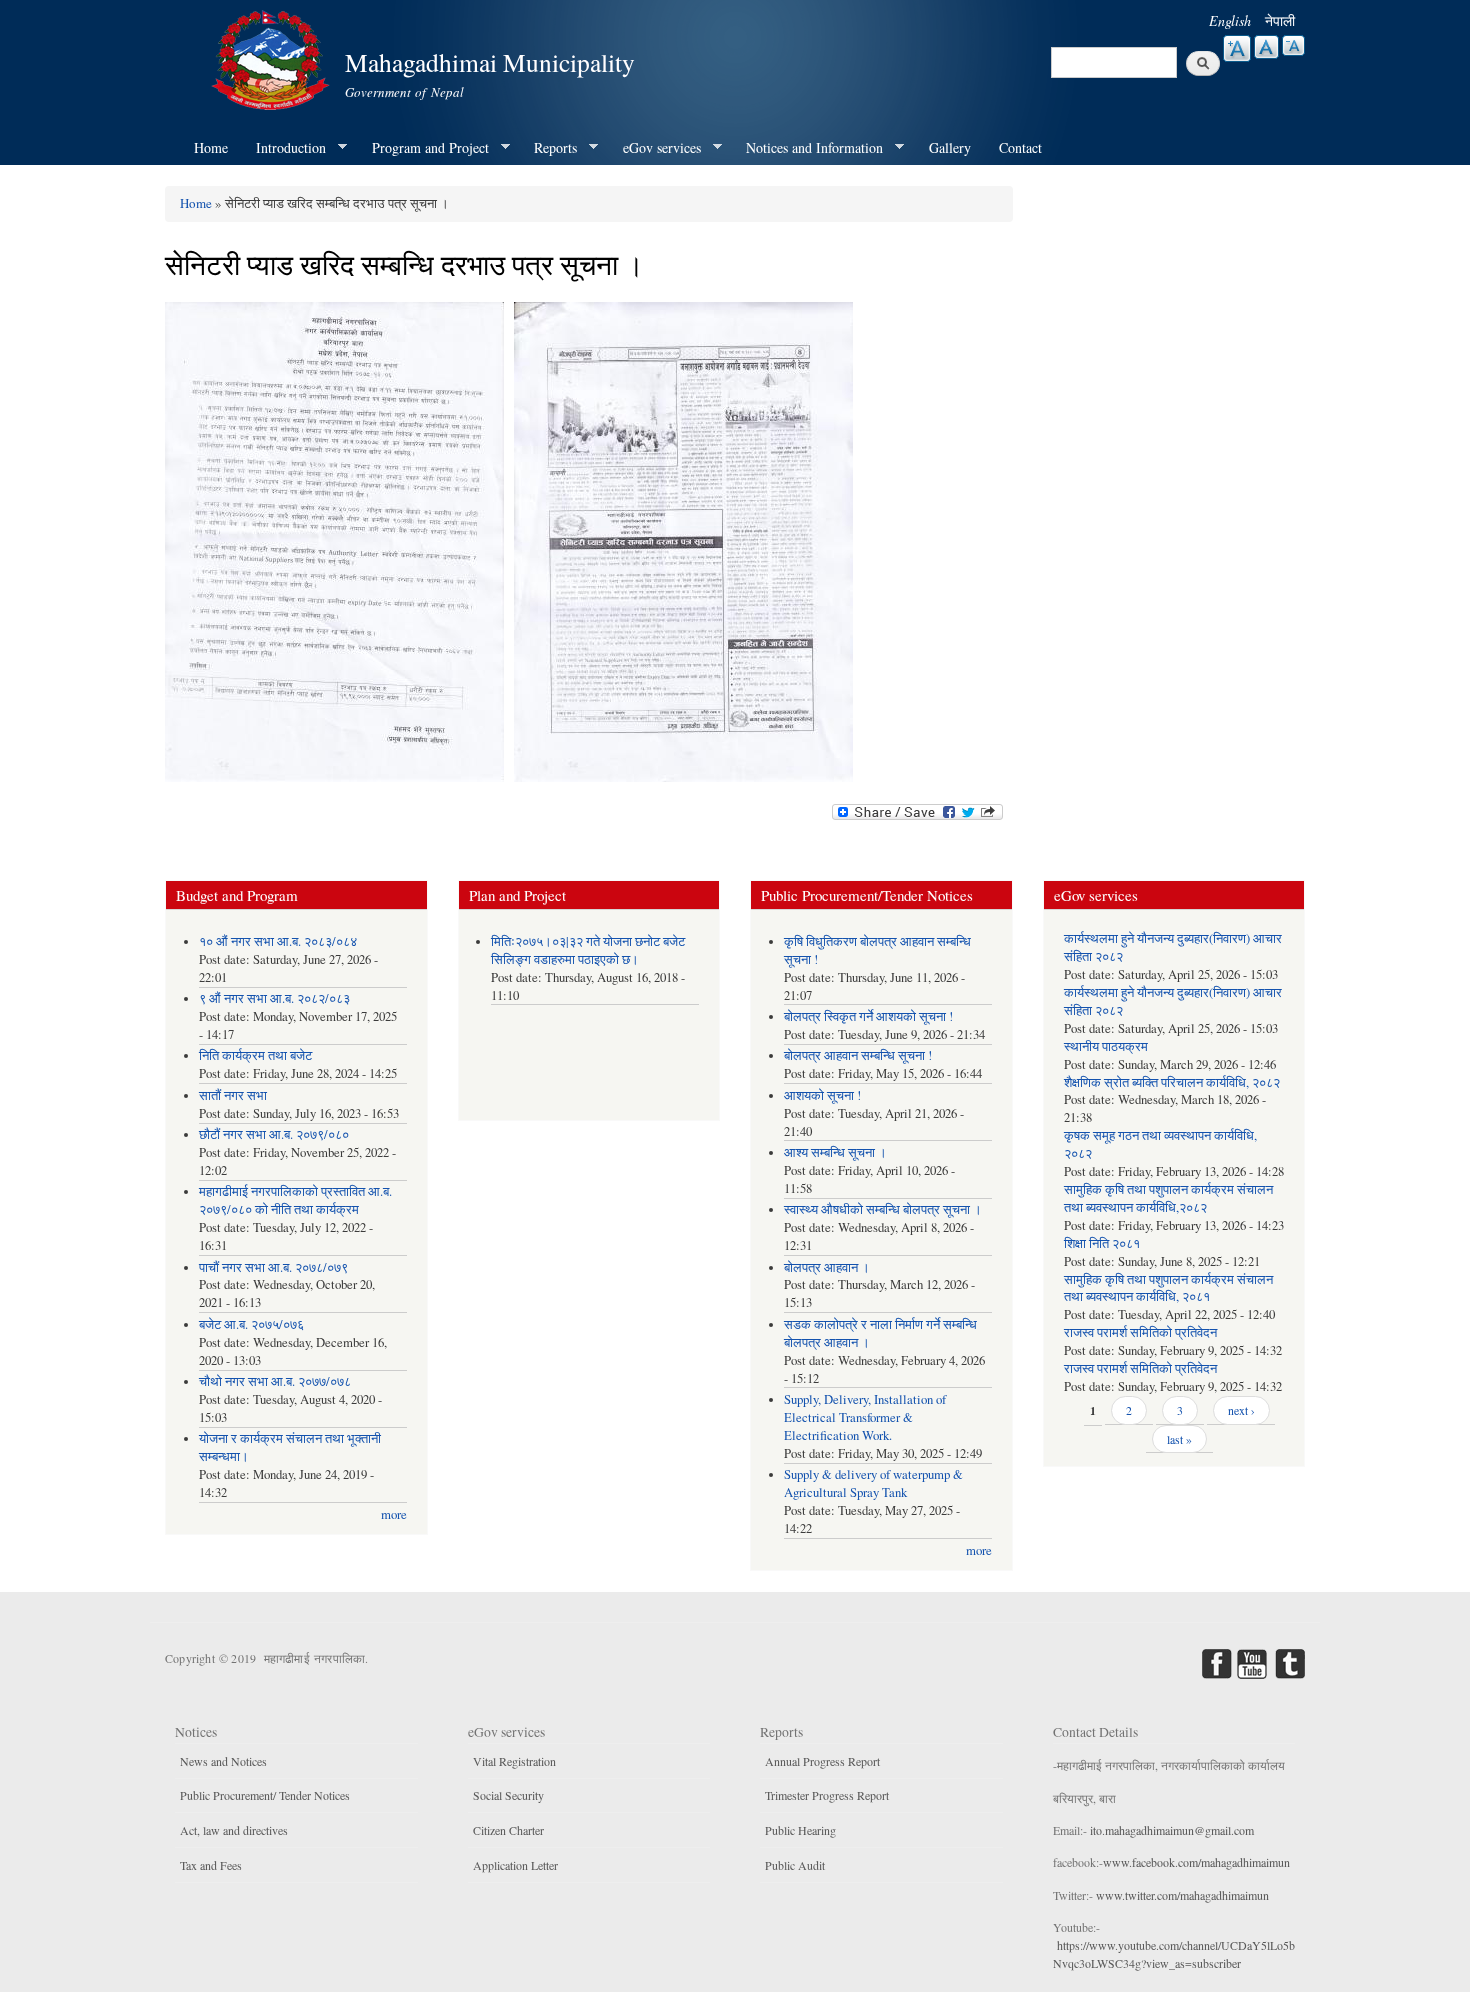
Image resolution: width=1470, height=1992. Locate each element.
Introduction (284, 148)
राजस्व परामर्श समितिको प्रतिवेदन (1140, 1332)
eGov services (655, 148)
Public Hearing (800, 1830)
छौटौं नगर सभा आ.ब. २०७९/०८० (274, 1134)
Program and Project (423, 148)
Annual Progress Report (822, 1761)
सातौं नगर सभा (233, 1095)
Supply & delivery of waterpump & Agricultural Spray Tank (873, 1483)
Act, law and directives (234, 1830)
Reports (548, 148)
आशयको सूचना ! (822, 1095)
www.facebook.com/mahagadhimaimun (1196, 1862)
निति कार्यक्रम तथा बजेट (255, 1055)
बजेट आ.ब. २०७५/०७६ (251, 1324)
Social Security (508, 1795)
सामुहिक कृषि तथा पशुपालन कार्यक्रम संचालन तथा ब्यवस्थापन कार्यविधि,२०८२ (1168, 1198)
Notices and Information (807, 148)
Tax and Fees (211, 1865)
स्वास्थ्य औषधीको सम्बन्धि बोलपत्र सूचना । (883, 1209)
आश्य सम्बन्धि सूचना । (835, 1152)
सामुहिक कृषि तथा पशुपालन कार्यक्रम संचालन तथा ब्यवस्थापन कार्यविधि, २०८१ (1168, 1288)
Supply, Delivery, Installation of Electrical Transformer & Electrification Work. (865, 1417)
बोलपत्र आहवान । (827, 1267)
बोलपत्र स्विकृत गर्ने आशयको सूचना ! (868, 1016)
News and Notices (223, 1761)
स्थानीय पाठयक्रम (1106, 1046)
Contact (1020, 147)
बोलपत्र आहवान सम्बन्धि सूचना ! (858, 1055)
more (394, 1514)
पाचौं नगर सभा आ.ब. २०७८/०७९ (273, 1267)
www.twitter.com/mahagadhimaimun (1182, 1895)
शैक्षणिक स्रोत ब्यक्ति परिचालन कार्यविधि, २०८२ (1172, 1082)
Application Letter (515, 1865)
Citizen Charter (508, 1830)
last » (1179, 1439)
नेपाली (1280, 20)
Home (211, 147)
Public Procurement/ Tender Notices (265, 1795)
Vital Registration (514, 1761)
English (1230, 20)
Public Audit (795, 1865)
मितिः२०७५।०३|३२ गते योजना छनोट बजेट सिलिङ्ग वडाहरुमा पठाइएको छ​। (588, 950)
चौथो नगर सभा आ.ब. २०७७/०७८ (275, 1381)
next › (1241, 1410)
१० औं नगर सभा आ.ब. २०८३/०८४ (278, 941)
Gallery (950, 147)
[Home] (273, 57)
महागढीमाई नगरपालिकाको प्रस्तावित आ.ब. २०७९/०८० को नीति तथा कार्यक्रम (295, 1200)
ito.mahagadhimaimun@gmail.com (1172, 1830)
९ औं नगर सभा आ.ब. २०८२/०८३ (274, 998)
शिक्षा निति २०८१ (1102, 1243)
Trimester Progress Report (827, 1795)
